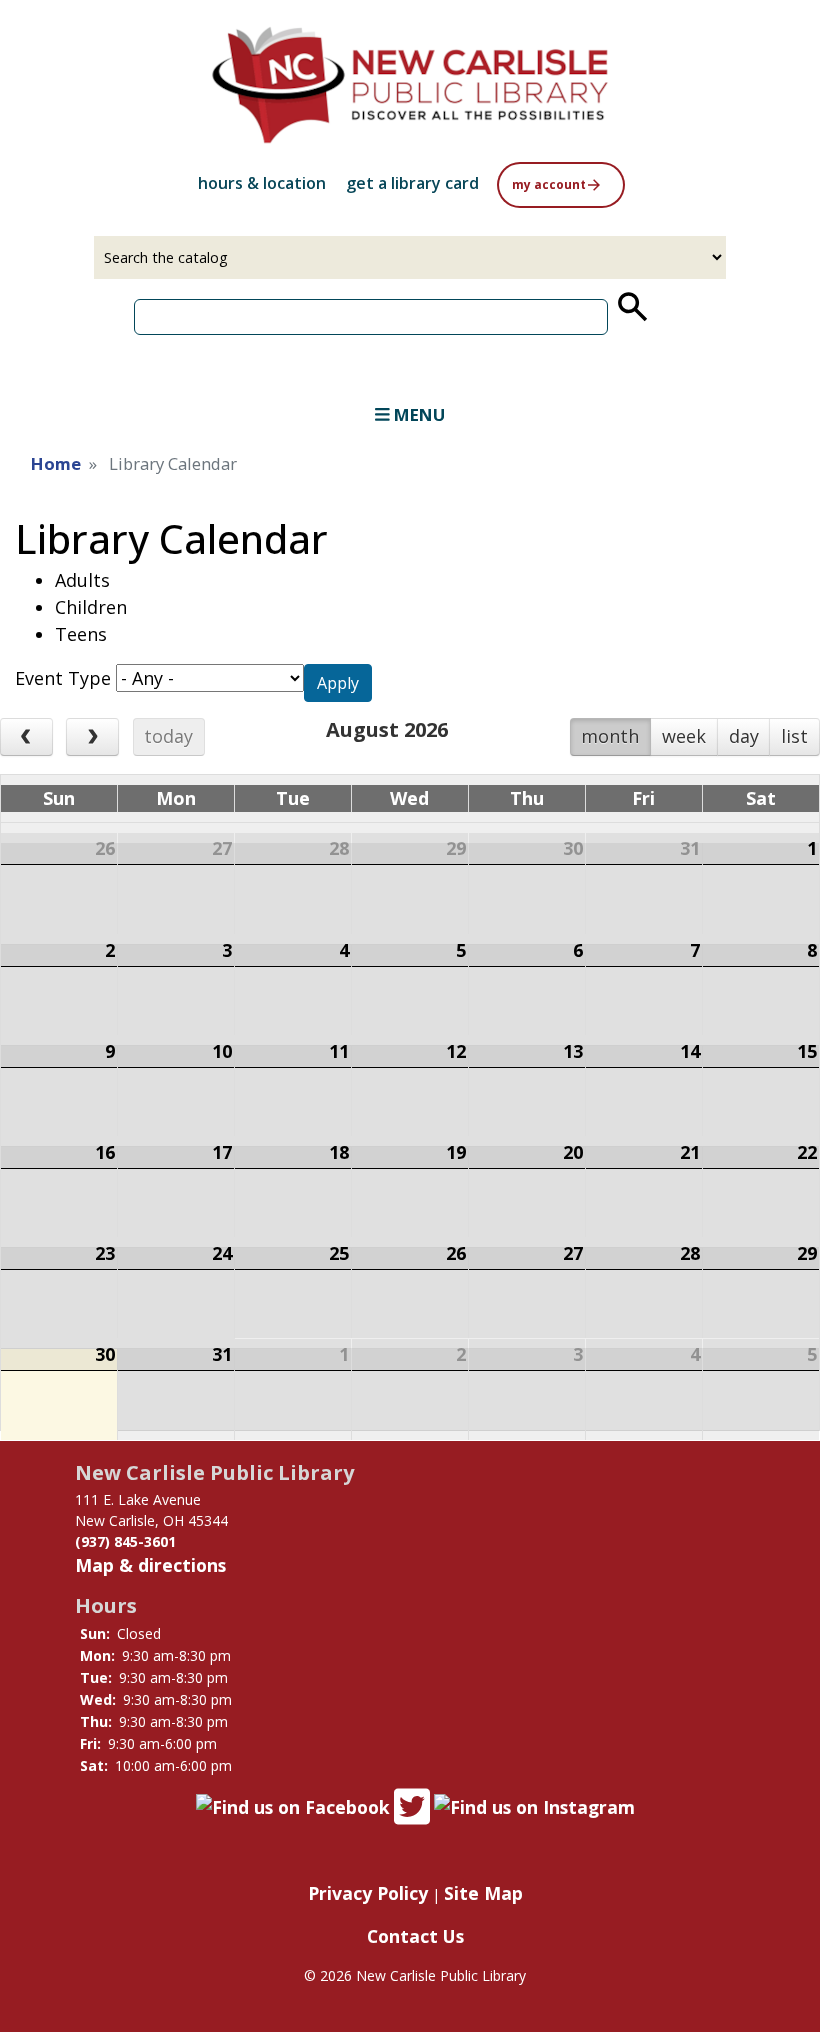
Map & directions (150, 1565)
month (610, 736)
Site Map (483, 1893)
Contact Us (415, 1936)
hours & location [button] (262, 183)
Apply (338, 683)
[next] (92, 737)
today (168, 736)
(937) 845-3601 (125, 1541)
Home (56, 463)
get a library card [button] (412, 183)
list (794, 736)
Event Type (63, 678)
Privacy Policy (368, 1893)
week (684, 736)
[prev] (26, 737)
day (744, 736)
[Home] (410, 85)
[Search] (631, 307)
